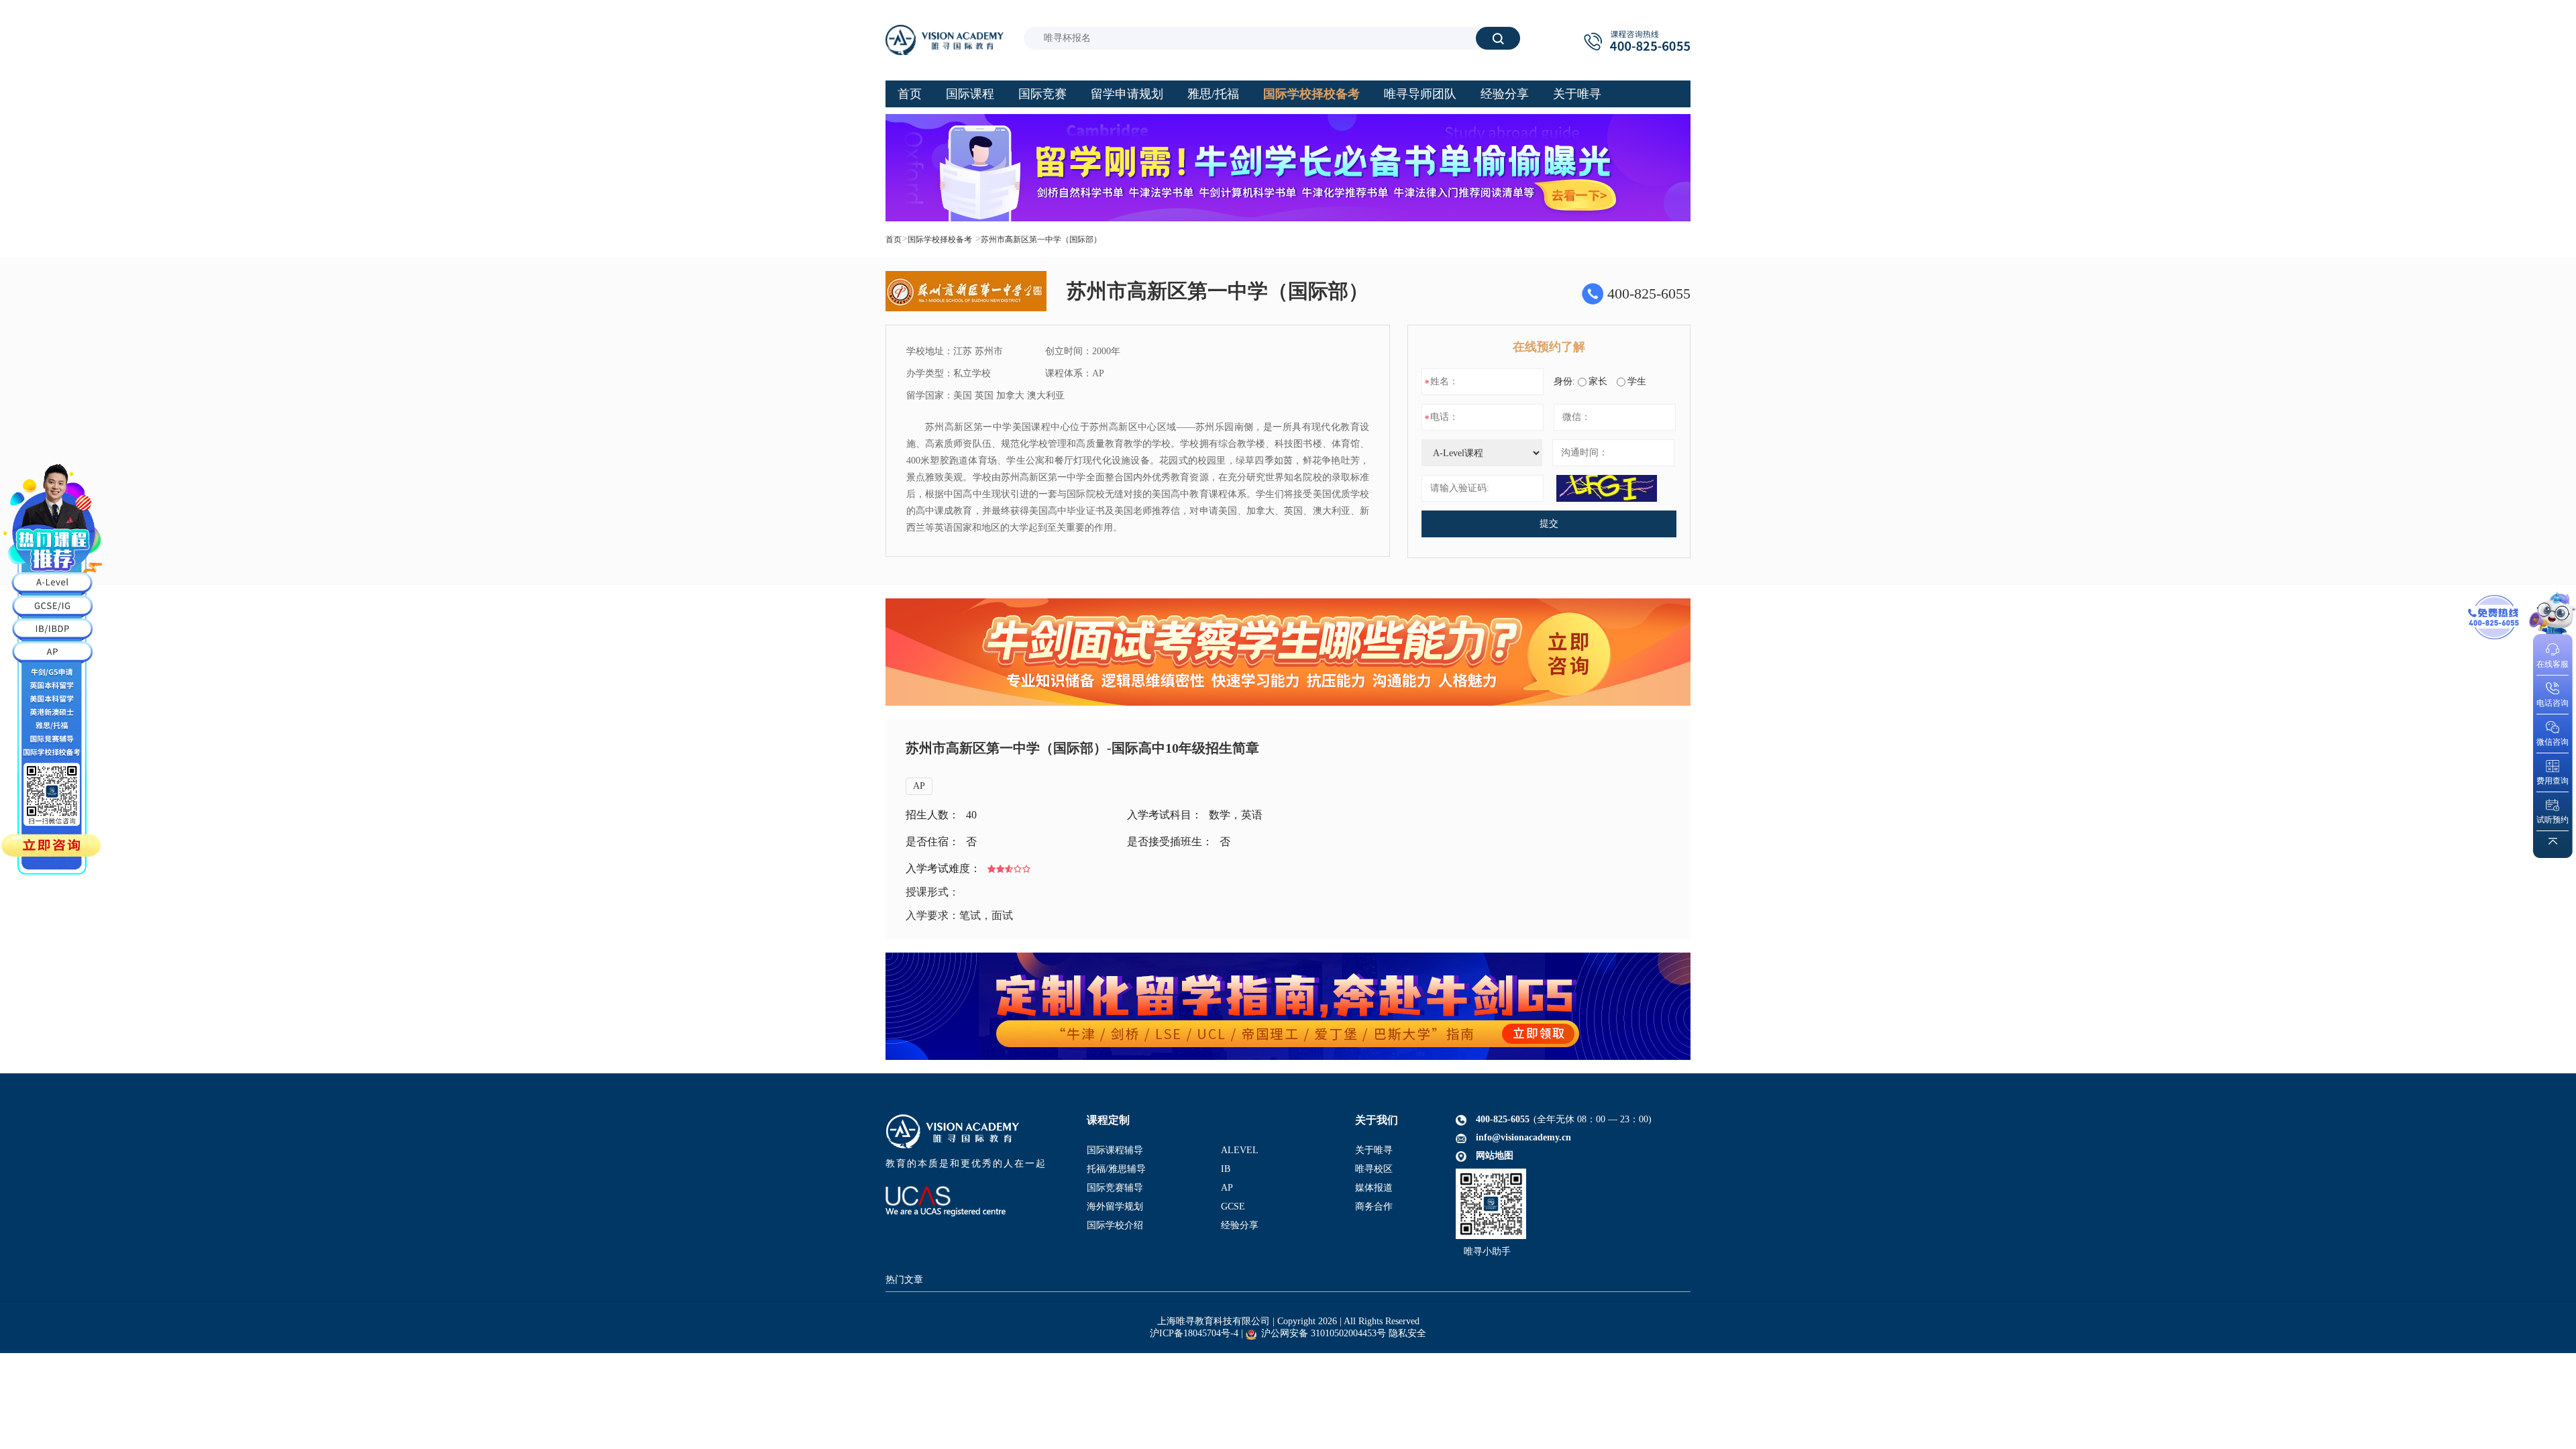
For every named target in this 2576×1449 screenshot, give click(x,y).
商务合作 (1374, 1206)
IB (1226, 1169)
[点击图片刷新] (1607, 488)
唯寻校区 (1374, 1169)
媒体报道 (1374, 1188)
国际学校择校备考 (940, 239)
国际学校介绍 (1115, 1225)
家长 (1598, 381)
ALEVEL (1240, 1150)
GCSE (1233, 1206)
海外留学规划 (1115, 1206)
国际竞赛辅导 (1115, 1188)
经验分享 (1240, 1225)
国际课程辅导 (1115, 1150)
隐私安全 (1407, 1333)
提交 (1549, 524)
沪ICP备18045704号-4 (1194, 1333)
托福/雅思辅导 (1116, 1169)
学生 (1637, 381)
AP (919, 786)
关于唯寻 (1374, 1150)
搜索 (1498, 38)
